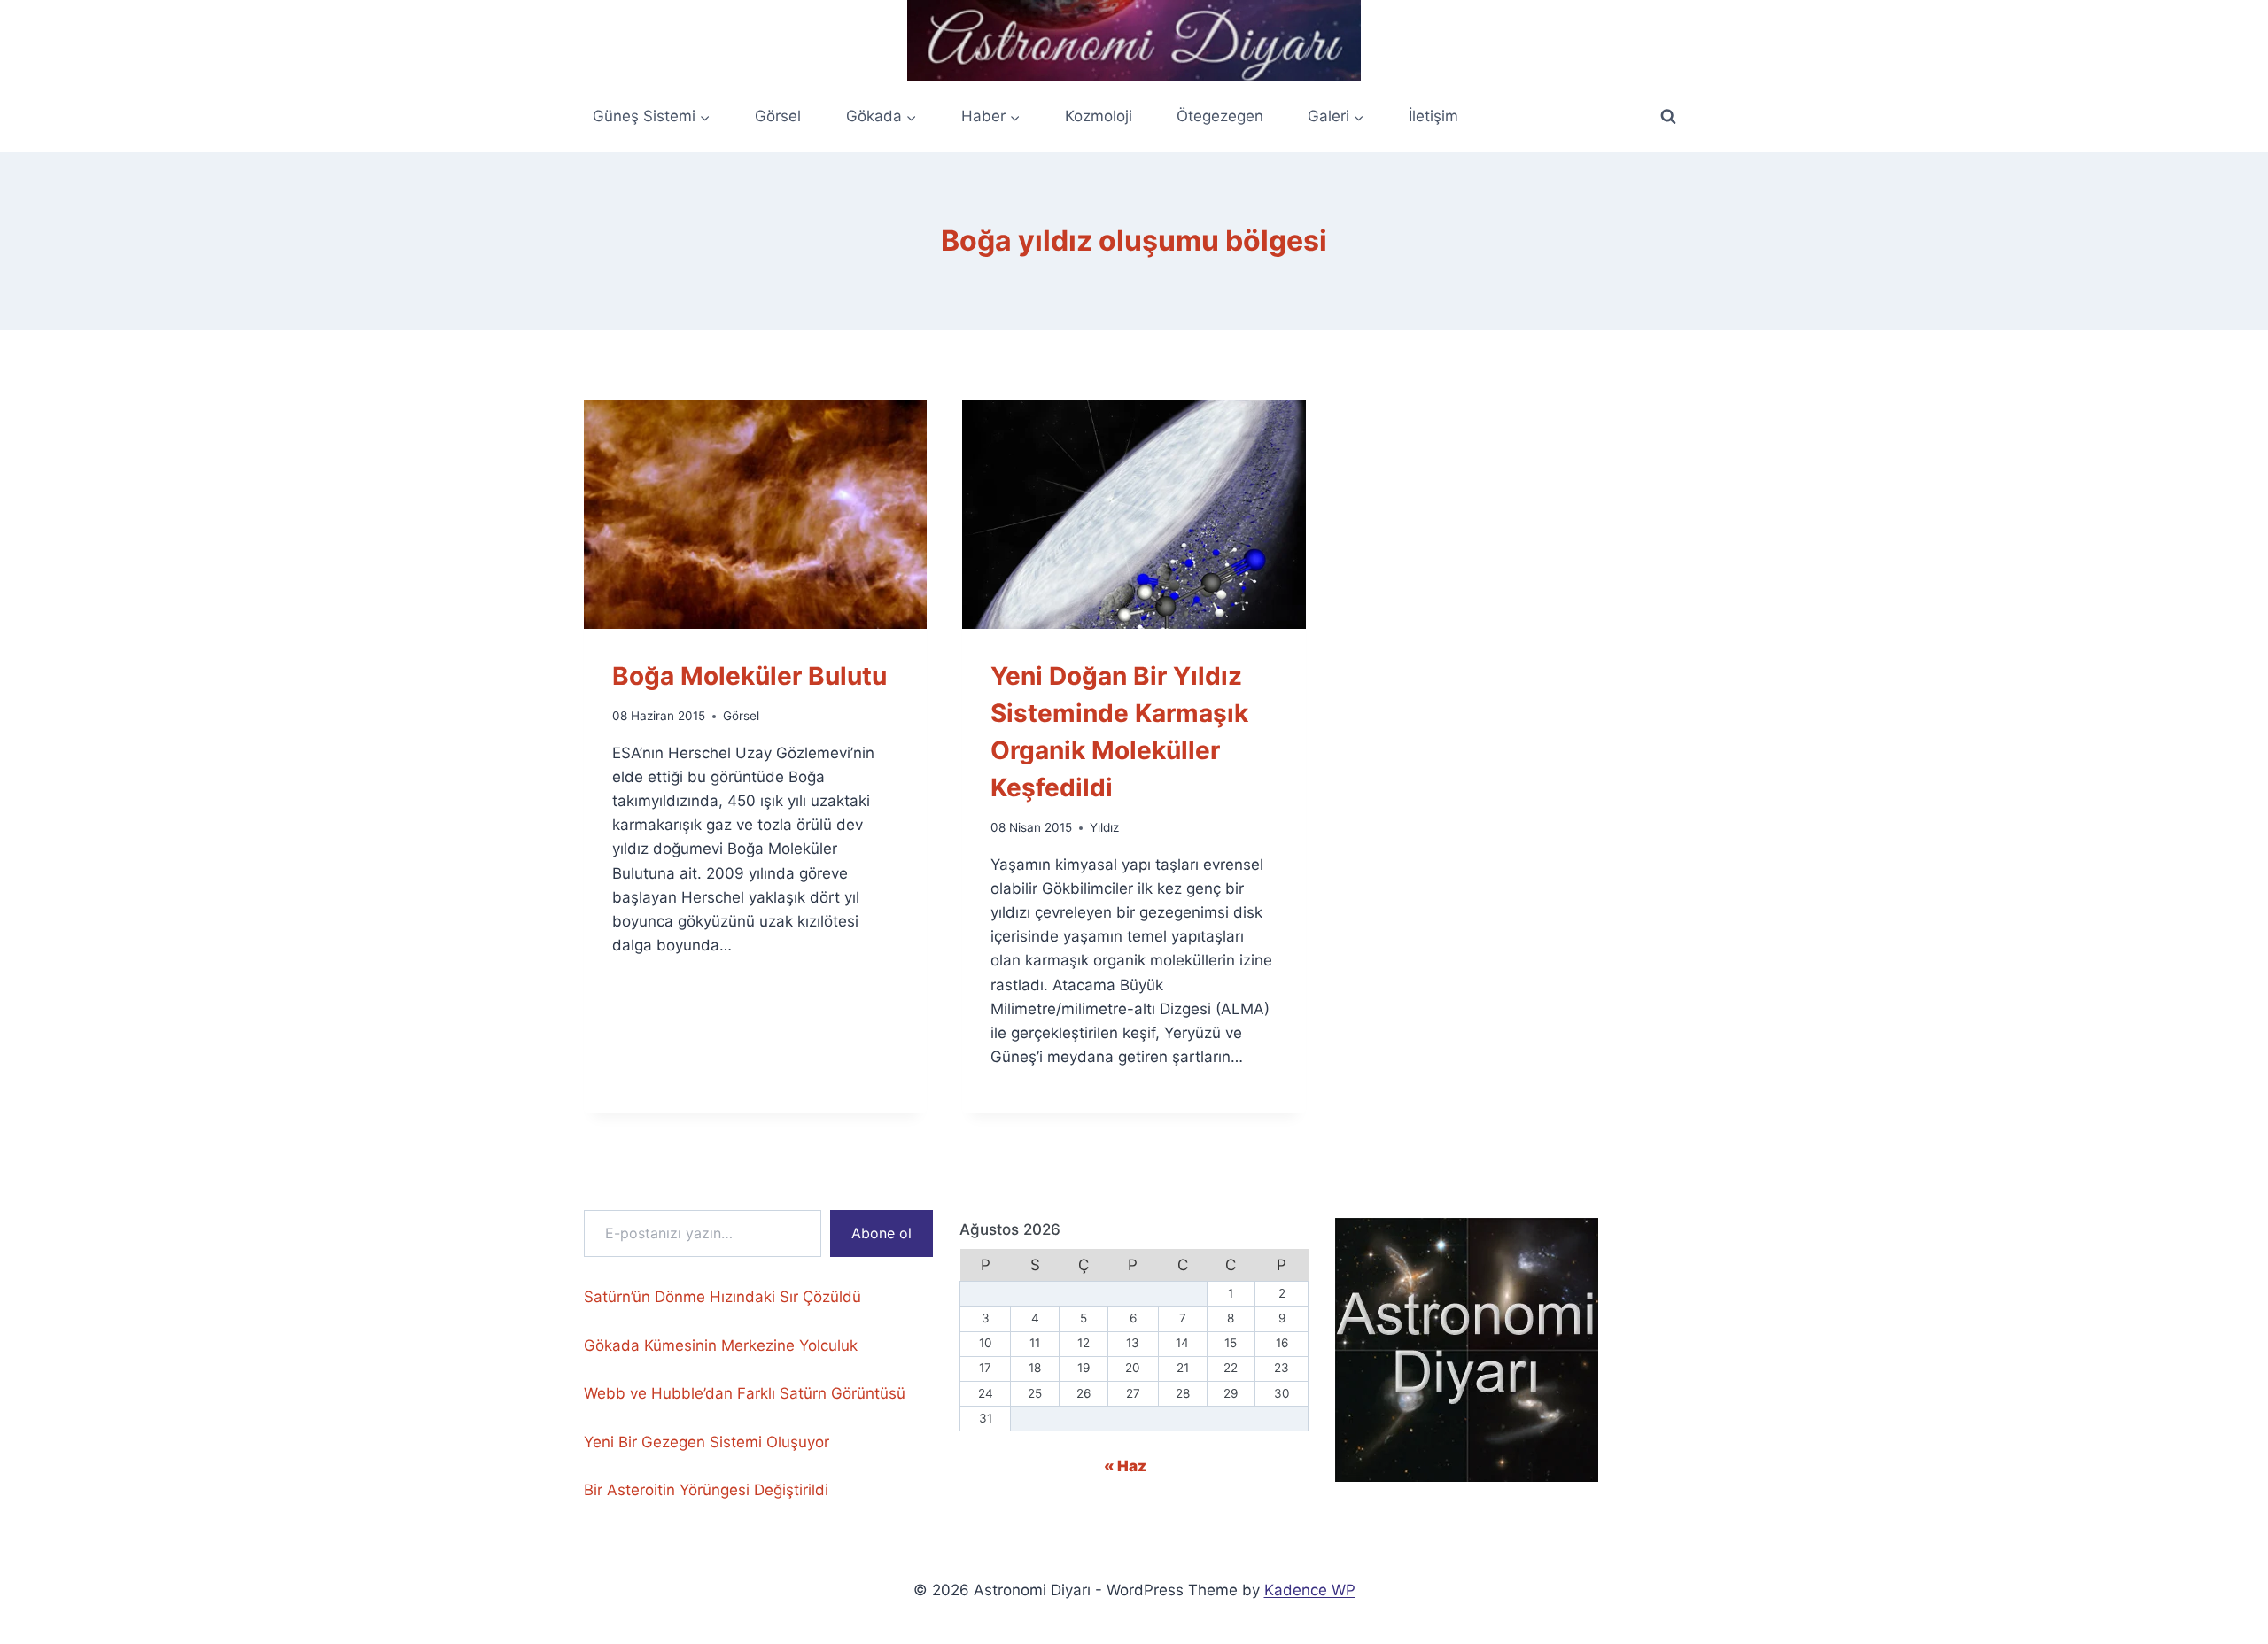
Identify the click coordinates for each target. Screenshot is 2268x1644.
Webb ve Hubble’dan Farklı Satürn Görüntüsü (745, 1393)
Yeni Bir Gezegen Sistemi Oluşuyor (707, 1442)
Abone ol (882, 1233)
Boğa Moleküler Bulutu (750, 676)
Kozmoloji (1099, 116)
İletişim (1433, 116)
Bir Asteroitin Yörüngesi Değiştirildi (706, 1490)
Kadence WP (1310, 1590)
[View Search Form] (1668, 117)
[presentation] (755, 515)
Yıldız (1104, 827)
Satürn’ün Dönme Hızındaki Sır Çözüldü (722, 1297)
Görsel (778, 116)
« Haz (1125, 1466)
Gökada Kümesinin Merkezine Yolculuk (721, 1345)
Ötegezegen (1220, 116)
